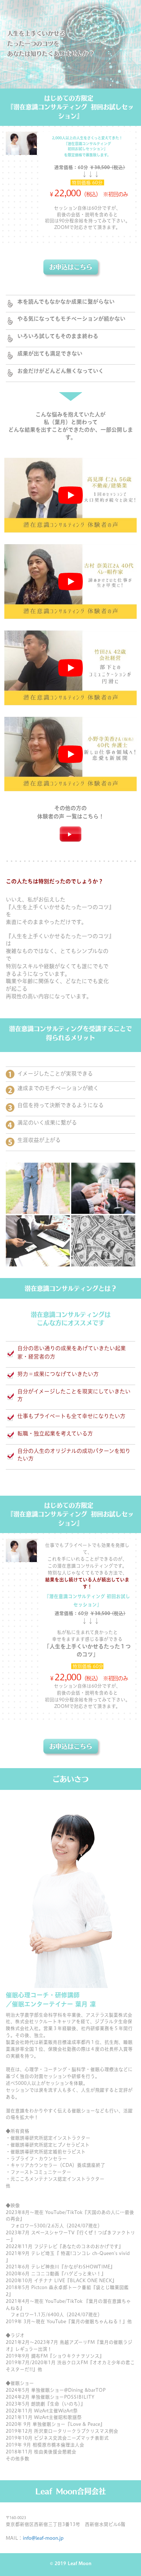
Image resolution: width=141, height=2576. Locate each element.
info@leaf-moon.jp (43, 2538)
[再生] (70, 495)
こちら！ (93, 816)
